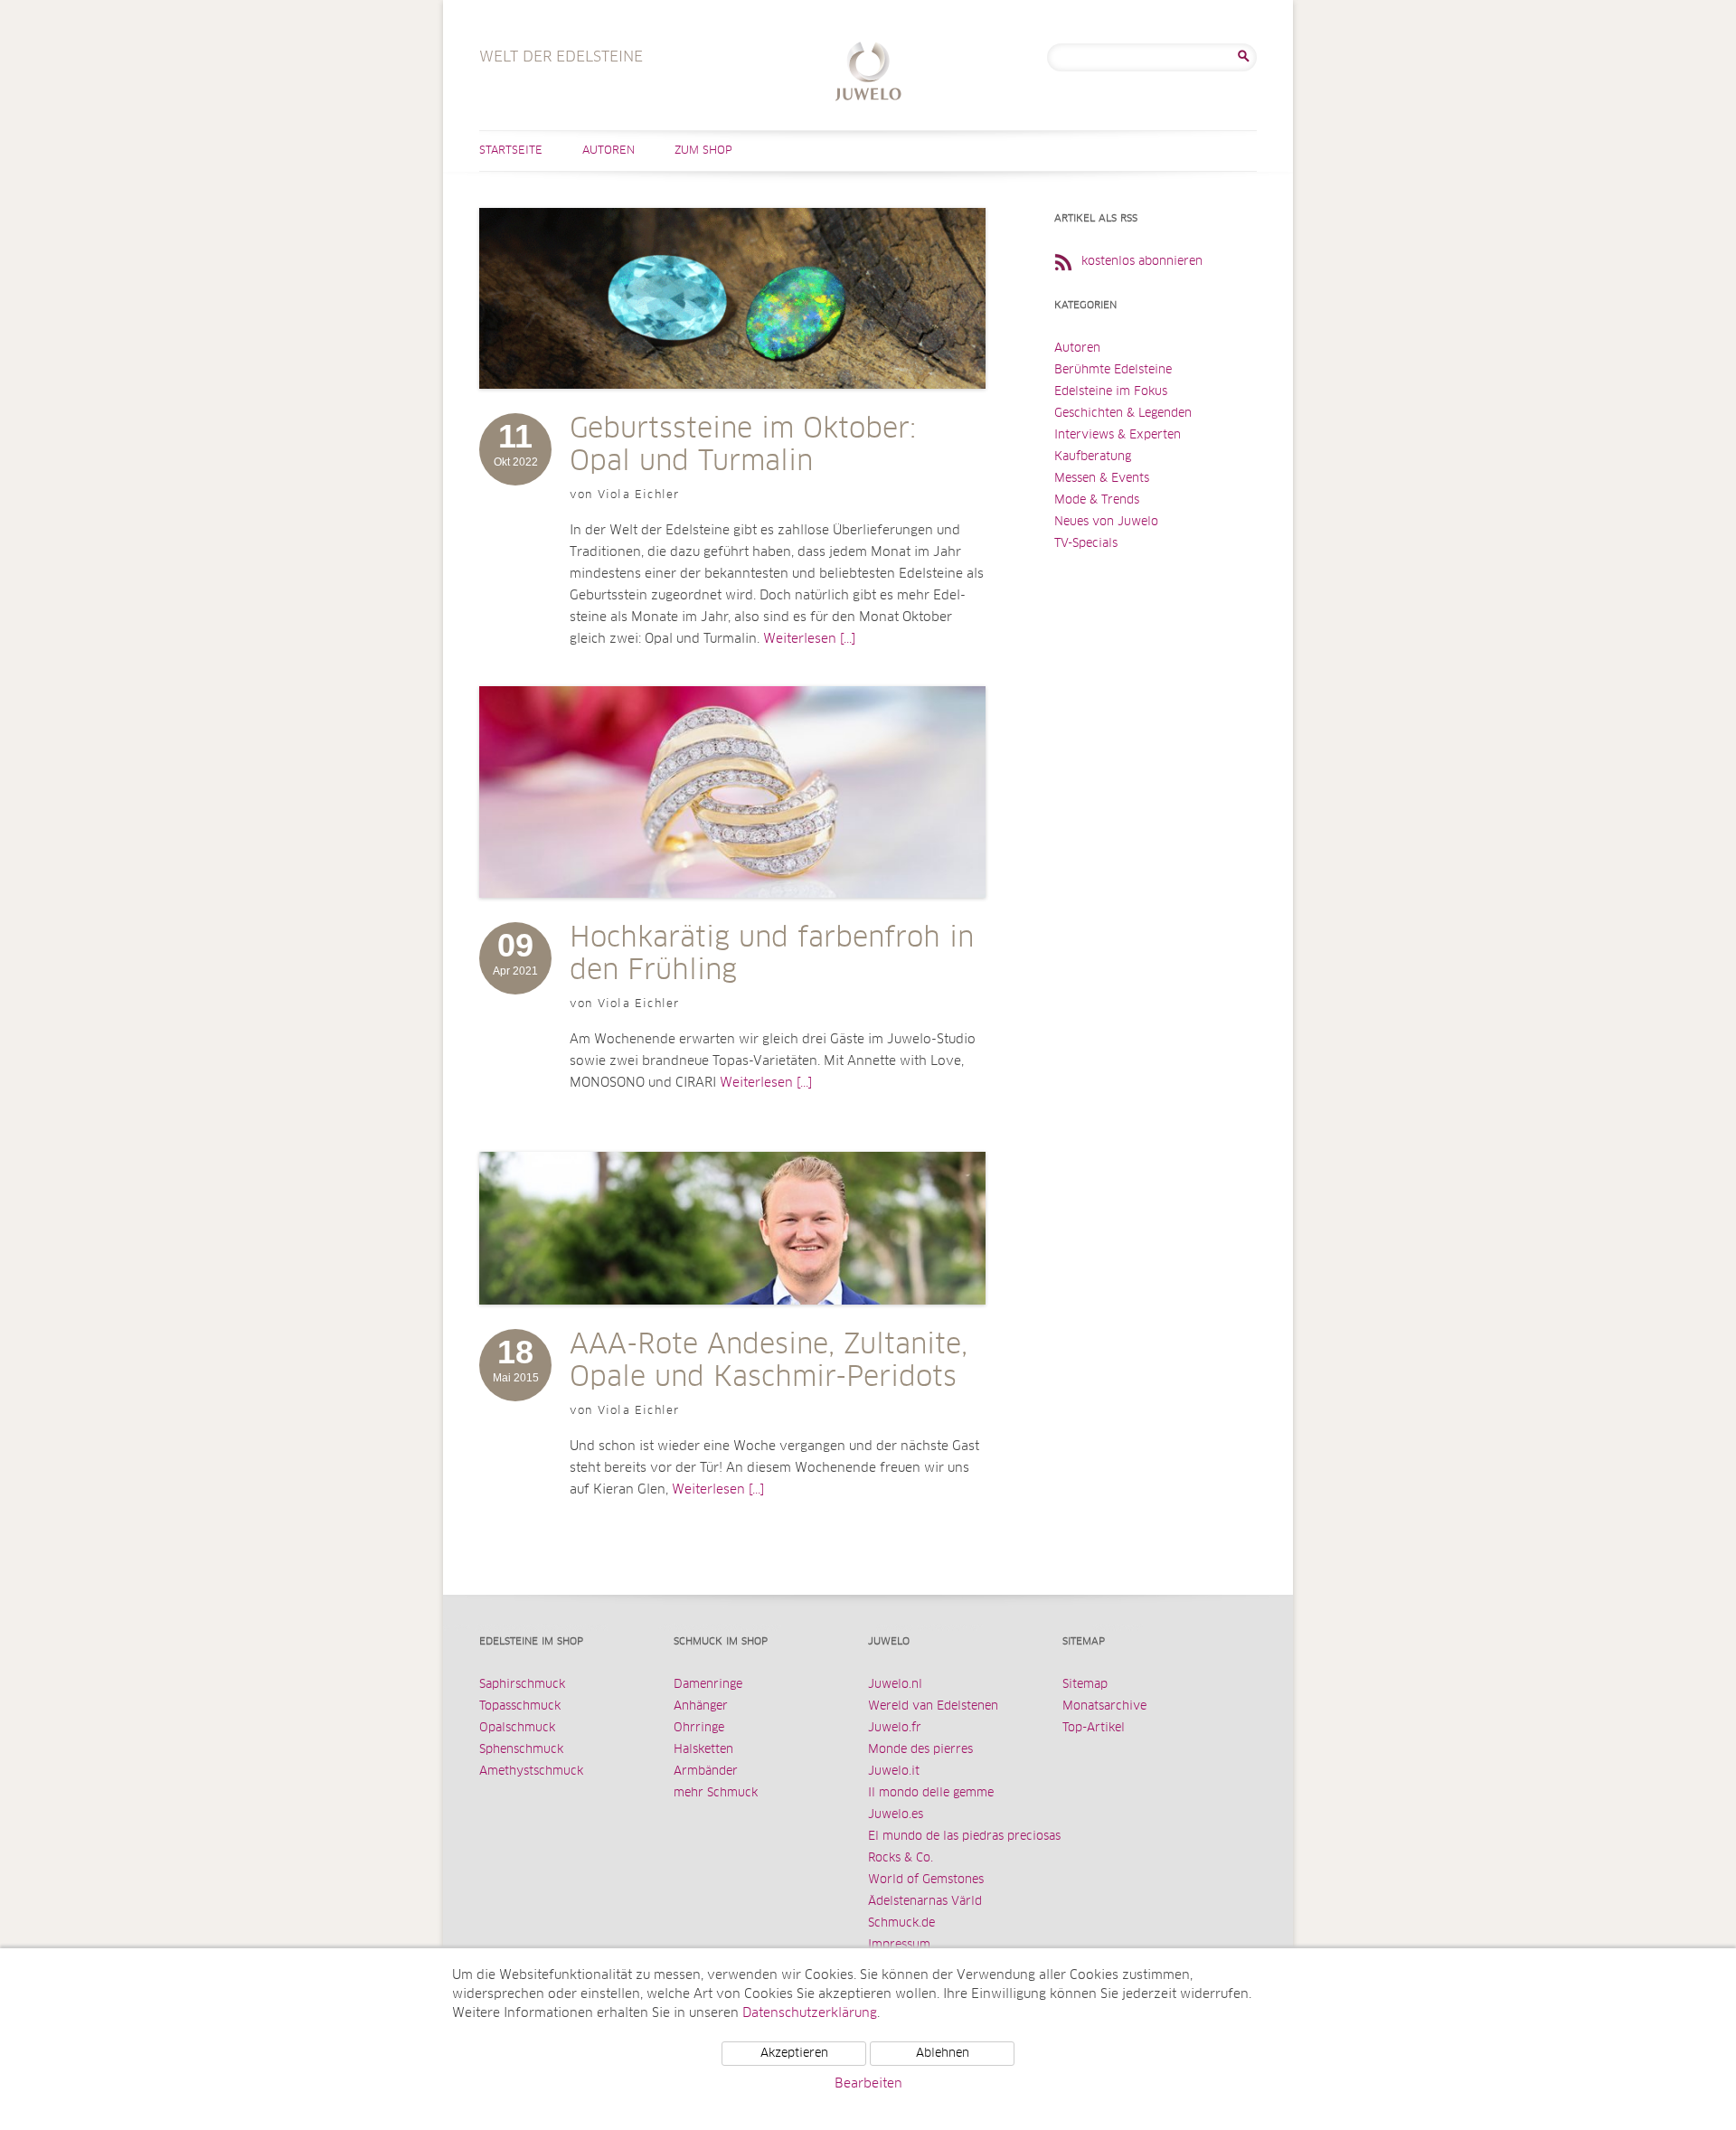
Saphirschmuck (522, 1685)
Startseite (511, 151)
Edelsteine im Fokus (1111, 392)
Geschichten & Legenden (1123, 414)
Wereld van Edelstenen (933, 1706)
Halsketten (703, 1750)
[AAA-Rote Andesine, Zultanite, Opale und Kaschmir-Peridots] (732, 1323)
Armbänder (706, 1772)
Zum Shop (703, 151)
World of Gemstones (926, 1880)
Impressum (899, 1945)
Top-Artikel (1094, 1728)
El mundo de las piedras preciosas (964, 1837)
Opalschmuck (517, 1728)
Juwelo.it (894, 1772)
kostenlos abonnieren (1142, 262)
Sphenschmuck (521, 1750)
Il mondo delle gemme (931, 1793)
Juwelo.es (896, 1815)
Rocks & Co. (901, 1858)
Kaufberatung (1093, 457)
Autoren (609, 151)
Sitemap (1085, 1685)
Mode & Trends (1097, 500)
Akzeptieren (794, 2054)
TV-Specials (1086, 544)
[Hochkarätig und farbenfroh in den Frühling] (732, 916)
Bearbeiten (868, 2084)
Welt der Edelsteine (868, 74)
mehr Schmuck (716, 1793)
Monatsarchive (1104, 1706)
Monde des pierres (920, 1750)
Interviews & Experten (1118, 435)
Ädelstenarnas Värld (925, 1902)
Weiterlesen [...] (809, 639)
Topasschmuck (520, 1706)
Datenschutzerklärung (810, 2013)
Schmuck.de (901, 1923)
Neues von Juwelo (1106, 522)
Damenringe (708, 1685)
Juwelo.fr (895, 1728)
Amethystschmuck (531, 1772)
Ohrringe (699, 1728)
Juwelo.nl (895, 1685)
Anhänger (701, 1706)
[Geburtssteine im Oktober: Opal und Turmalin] (732, 407)
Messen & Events (1102, 479)
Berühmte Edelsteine (1113, 370)
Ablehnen (943, 2054)
